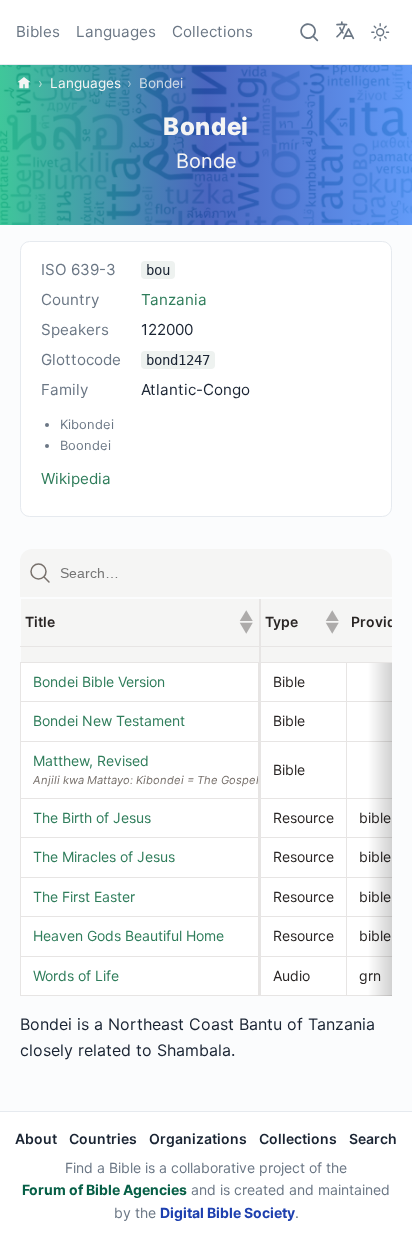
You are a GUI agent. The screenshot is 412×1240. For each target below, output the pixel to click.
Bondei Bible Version (99, 681)
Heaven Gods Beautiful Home (128, 935)
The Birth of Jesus (92, 817)
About (36, 1138)
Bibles (38, 31)
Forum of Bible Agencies (104, 1189)
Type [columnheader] (302, 621)
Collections (212, 31)
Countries (103, 1138)
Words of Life (76, 975)
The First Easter (84, 896)
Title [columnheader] (139, 621)
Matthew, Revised (91, 760)
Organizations (198, 1138)
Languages (116, 31)
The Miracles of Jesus (104, 856)
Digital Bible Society (227, 1212)
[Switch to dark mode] (380, 32)
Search (373, 1138)
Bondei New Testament (109, 720)
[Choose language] (345, 31)
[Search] (310, 32)
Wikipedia (76, 478)
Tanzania (174, 299)
